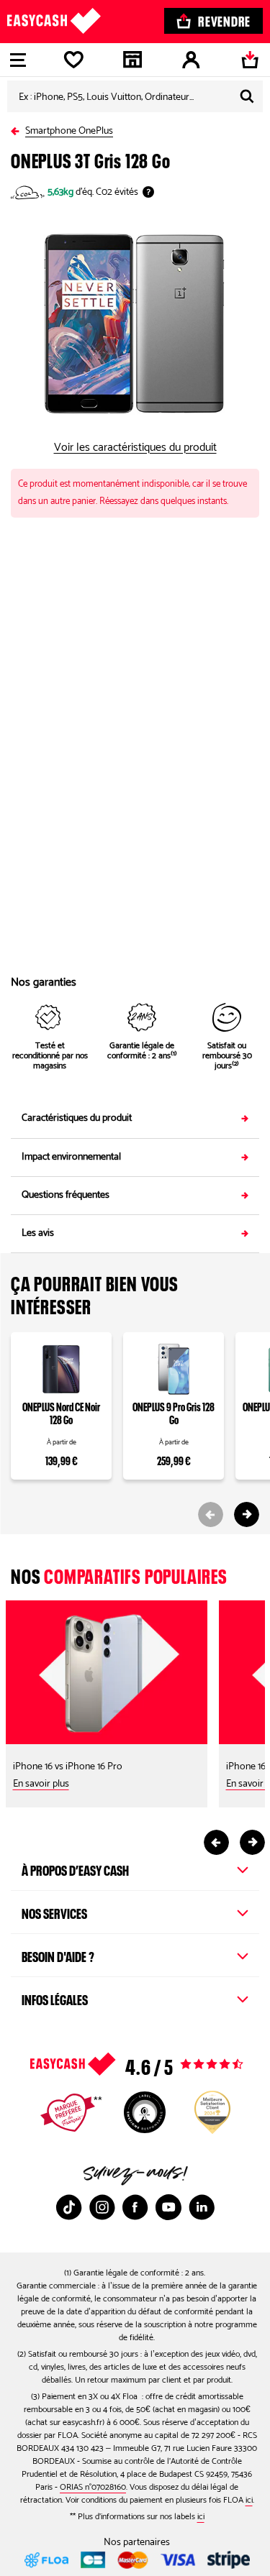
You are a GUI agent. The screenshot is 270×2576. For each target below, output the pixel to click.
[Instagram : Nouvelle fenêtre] (102, 2207)
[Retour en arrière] (18, 128)
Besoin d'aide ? (58, 1955)
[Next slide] (247, 1514)
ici (249, 2500)
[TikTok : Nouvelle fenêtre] (69, 2207)
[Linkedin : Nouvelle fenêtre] (202, 2207)
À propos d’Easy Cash (75, 1869)
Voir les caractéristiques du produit (135, 448)
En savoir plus (41, 1784)
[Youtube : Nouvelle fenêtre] (168, 2207)
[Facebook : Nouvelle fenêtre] (135, 2207)
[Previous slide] (211, 1514)
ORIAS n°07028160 (93, 2487)
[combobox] (135, 96)
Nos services (54, 1912)
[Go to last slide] (216, 1842)
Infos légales (55, 1998)
